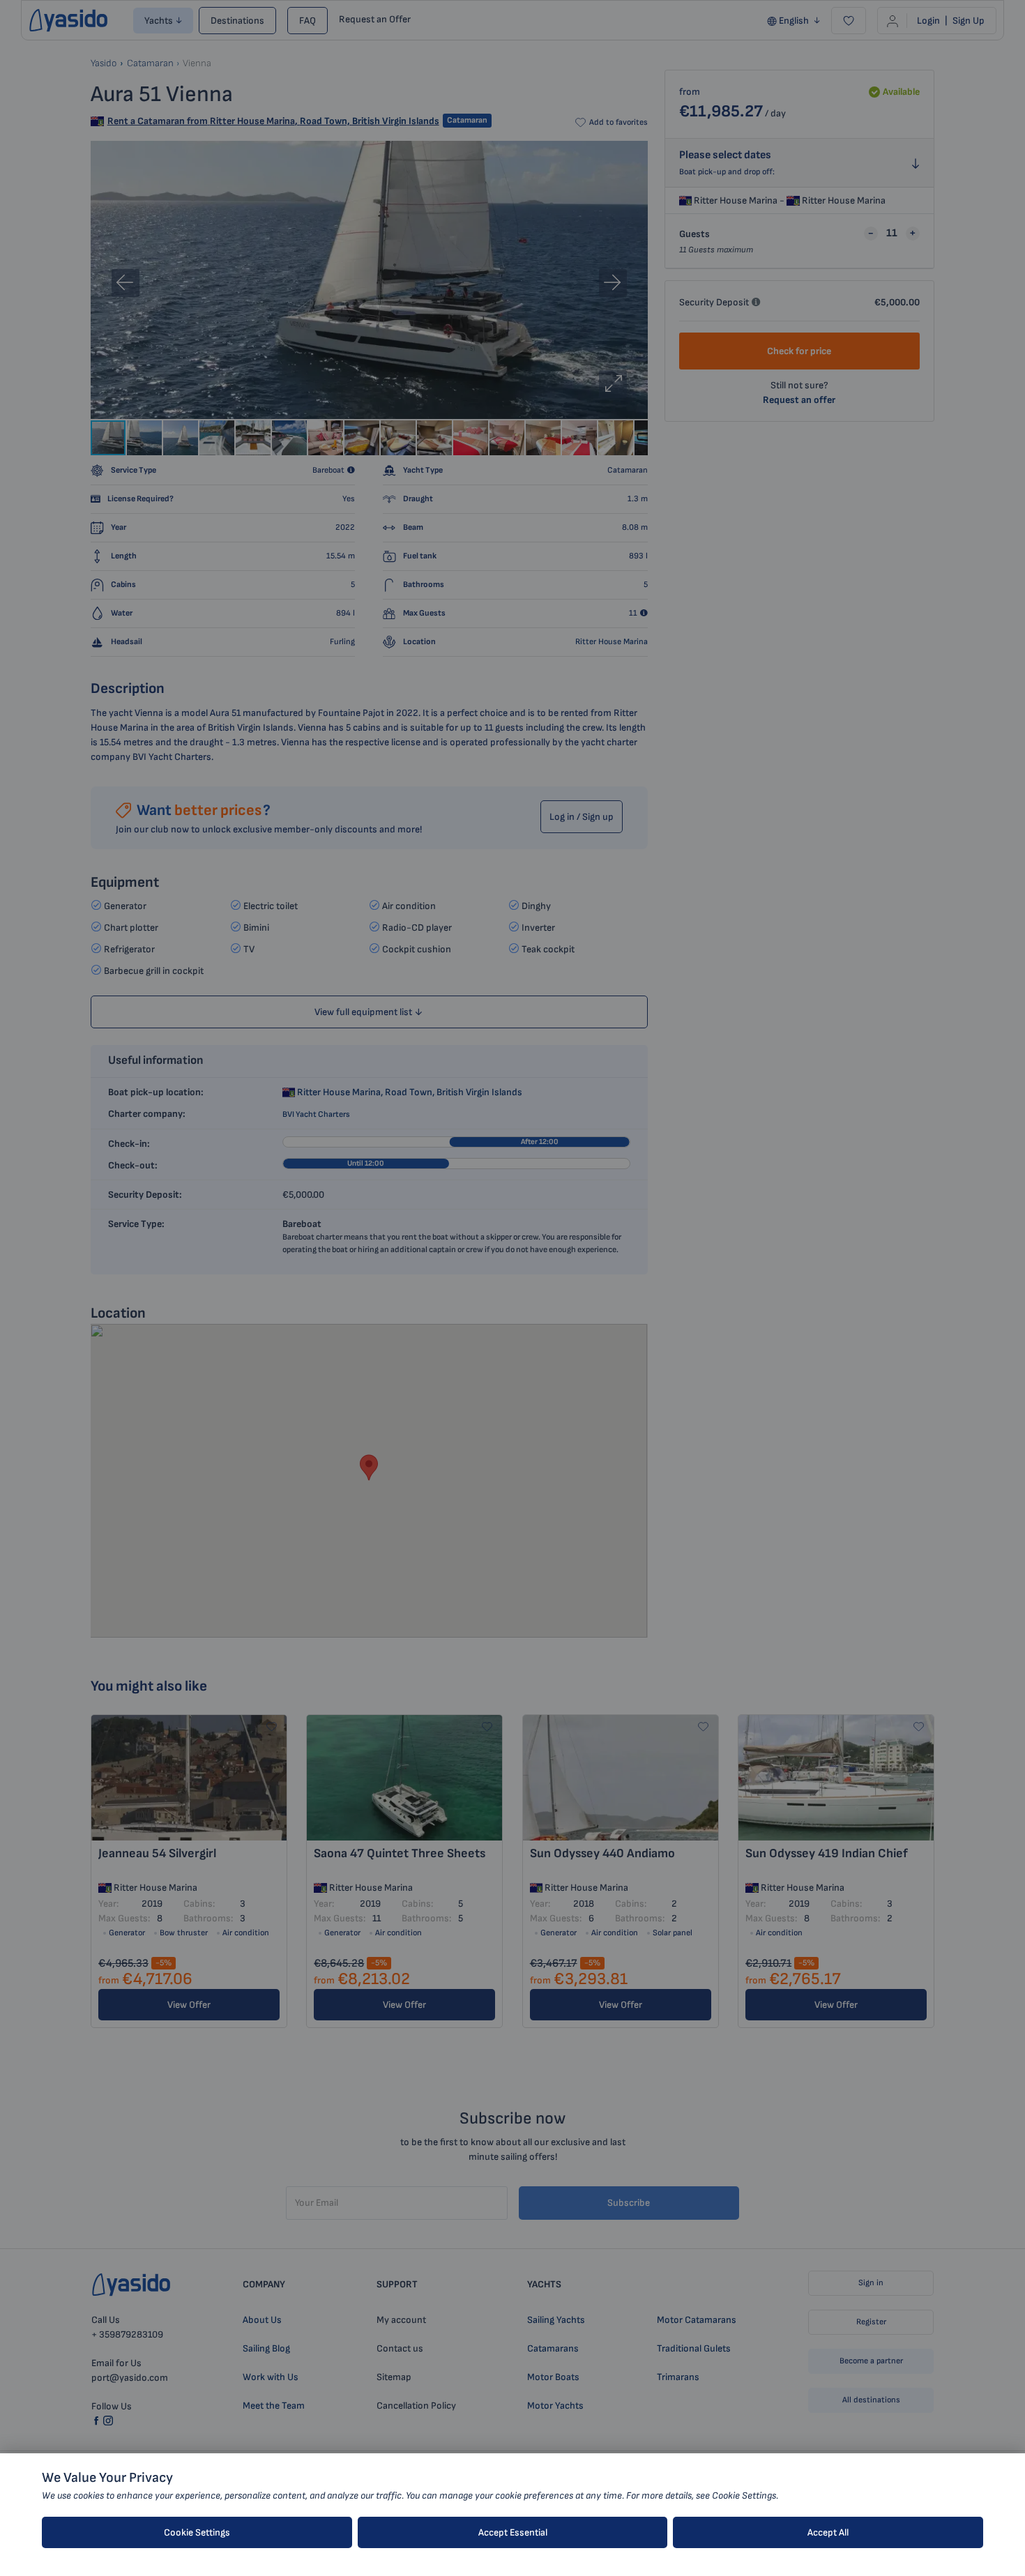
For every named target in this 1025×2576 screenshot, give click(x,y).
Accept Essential (513, 2532)
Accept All (828, 2532)
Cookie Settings (197, 2532)
